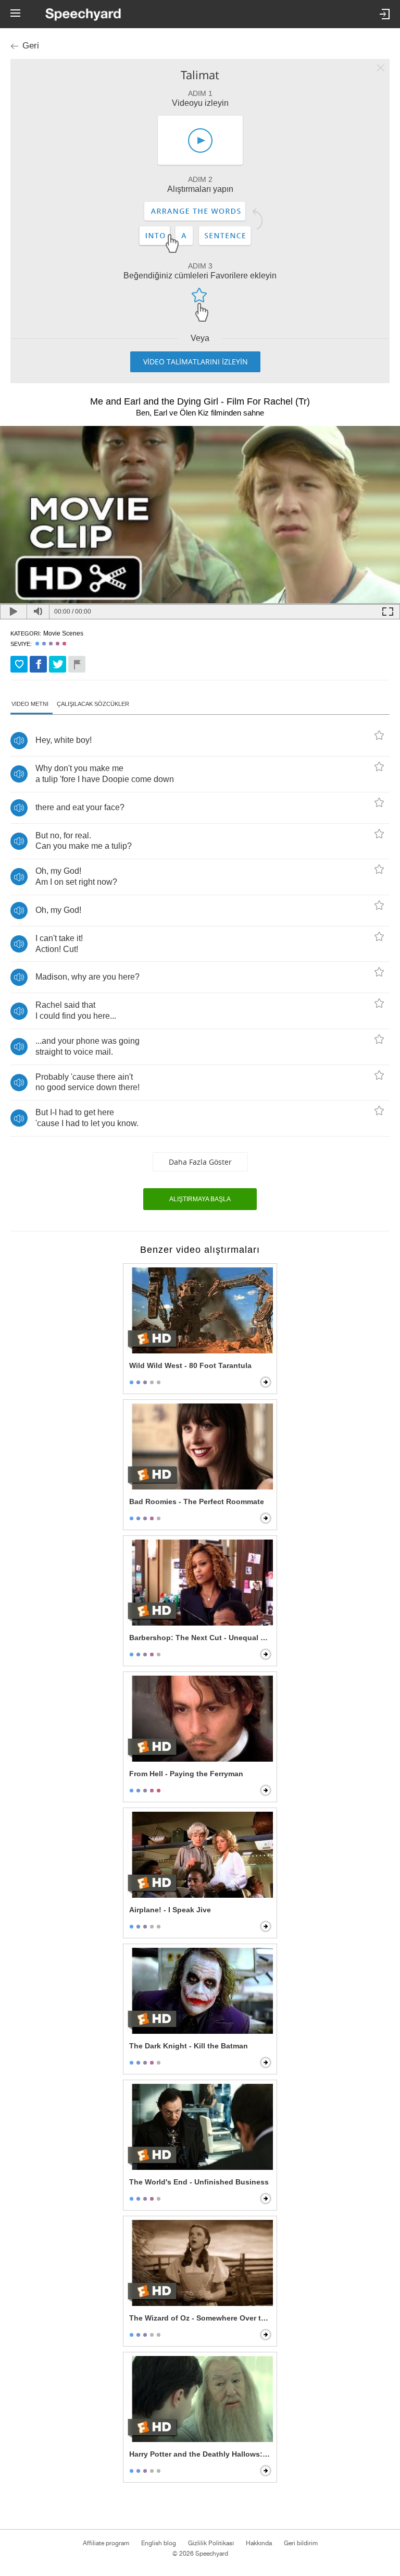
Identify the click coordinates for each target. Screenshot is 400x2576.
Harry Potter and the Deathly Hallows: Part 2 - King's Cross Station (201, 2454)
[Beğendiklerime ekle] (19, 664)
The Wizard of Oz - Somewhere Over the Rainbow (201, 2318)
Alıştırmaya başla (200, 1199)
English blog (159, 2543)
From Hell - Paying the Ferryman (186, 1774)
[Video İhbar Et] (77, 664)
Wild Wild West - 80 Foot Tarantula (190, 1365)
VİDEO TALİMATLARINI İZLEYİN (196, 362)
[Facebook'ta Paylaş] (38, 664)
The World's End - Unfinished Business (199, 2182)
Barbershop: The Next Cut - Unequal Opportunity (201, 1638)
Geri (31, 46)
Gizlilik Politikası (211, 2543)
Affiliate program (106, 2543)
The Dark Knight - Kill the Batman (189, 2046)
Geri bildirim (301, 2543)
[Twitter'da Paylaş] (58, 664)
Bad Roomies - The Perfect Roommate (197, 1501)
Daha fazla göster (200, 1162)
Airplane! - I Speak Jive (170, 1910)
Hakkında (259, 2543)
